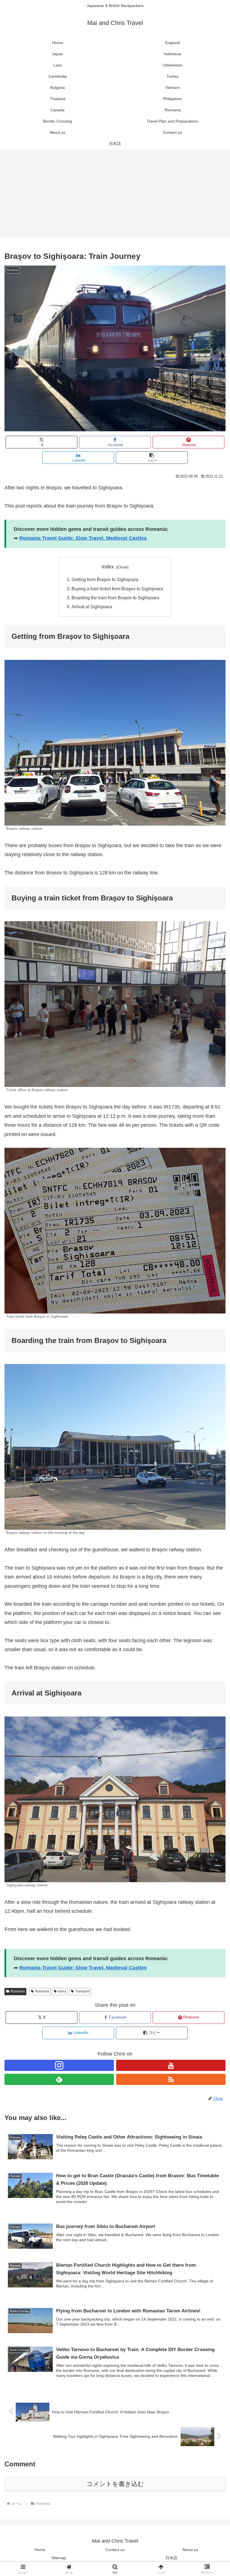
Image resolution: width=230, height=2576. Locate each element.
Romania (18, 1991)
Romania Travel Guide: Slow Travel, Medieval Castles (83, 538)
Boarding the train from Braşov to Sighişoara (115, 598)
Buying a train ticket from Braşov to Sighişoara (117, 589)
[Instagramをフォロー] (59, 2065)
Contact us (115, 2550)
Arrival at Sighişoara (92, 607)
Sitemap (59, 2558)
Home (40, 2550)
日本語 (171, 2558)
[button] (152, 458)
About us (190, 2550)
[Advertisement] (115, 195)
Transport (82, 1991)
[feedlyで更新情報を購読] (59, 2079)
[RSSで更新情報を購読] (171, 2079)
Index (108, 567)
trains (62, 1991)
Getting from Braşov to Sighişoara (105, 579)
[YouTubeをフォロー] (171, 2065)
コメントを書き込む (115, 2484)
